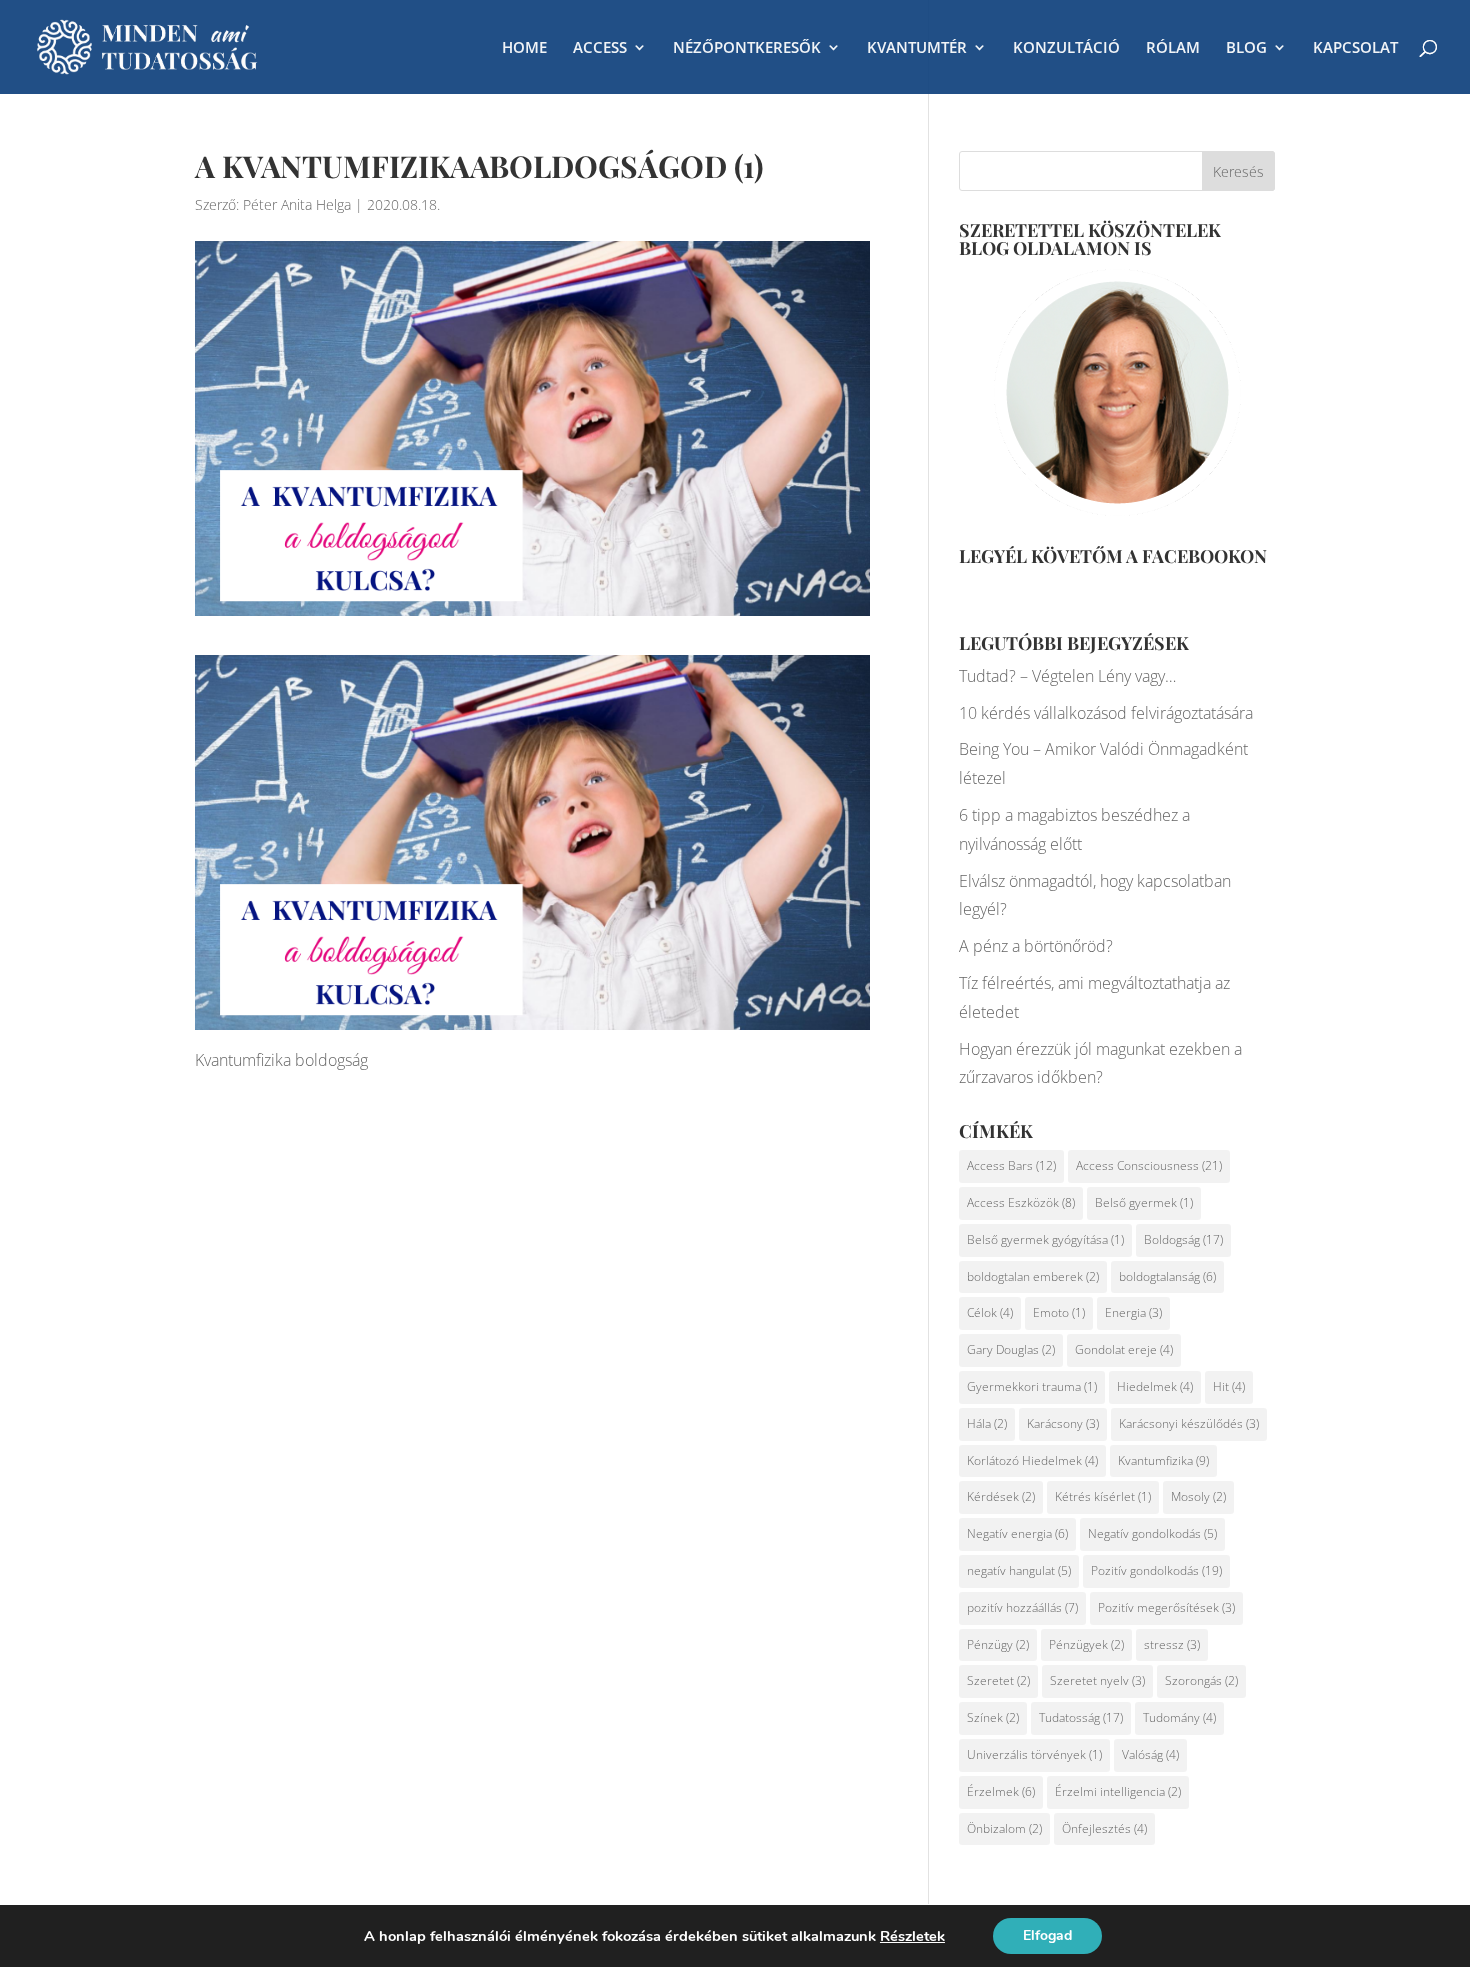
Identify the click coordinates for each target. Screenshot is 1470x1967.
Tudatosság (1081, 1717)
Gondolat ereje (1124, 1349)
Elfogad (1047, 1935)
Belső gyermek (1144, 1202)
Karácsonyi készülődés (1189, 1423)
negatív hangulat (1019, 1570)
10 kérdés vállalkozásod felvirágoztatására (1106, 713)
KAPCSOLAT (1355, 48)
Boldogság (1183, 1239)
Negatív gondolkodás (1152, 1533)
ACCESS (600, 48)
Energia (1133, 1312)
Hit (1229, 1386)
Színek (993, 1717)
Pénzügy (998, 1644)
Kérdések (1001, 1496)
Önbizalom (1004, 1828)
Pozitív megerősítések (1166, 1607)
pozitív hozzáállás (1022, 1607)
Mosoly (1198, 1496)
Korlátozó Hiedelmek (1032, 1460)
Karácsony (1063, 1423)
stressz (1172, 1644)
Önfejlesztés (1104, 1828)
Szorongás (1201, 1680)
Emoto (1059, 1312)
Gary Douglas (1011, 1349)
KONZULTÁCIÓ (1066, 48)
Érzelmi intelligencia (1118, 1791)
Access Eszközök (1021, 1202)
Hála (987, 1423)
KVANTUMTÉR (917, 48)
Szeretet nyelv (1097, 1680)
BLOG (1246, 48)
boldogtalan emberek (1033, 1276)
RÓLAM (1173, 48)
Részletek (912, 1936)
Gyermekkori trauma (1032, 1386)
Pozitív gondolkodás (1156, 1570)
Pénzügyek (1086, 1644)
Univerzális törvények (1034, 1754)
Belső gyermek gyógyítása (1045, 1239)
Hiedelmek (1155, 1386)
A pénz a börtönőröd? (1036, 946)
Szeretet (998, 1680)
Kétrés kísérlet (1103, 1496)
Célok (990, 1312)
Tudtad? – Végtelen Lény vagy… (1067, 676)
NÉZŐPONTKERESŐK (747, 48)
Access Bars (1011, 1165)
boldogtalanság (1167, 1276)
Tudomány (1179, 1717)
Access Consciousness (1149, 1165)
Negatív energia (1017, 1533)
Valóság (1150, 1754)
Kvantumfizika (1163, 1460)
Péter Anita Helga (297, 204)
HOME (524, 48)
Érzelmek (1001, 1791)
